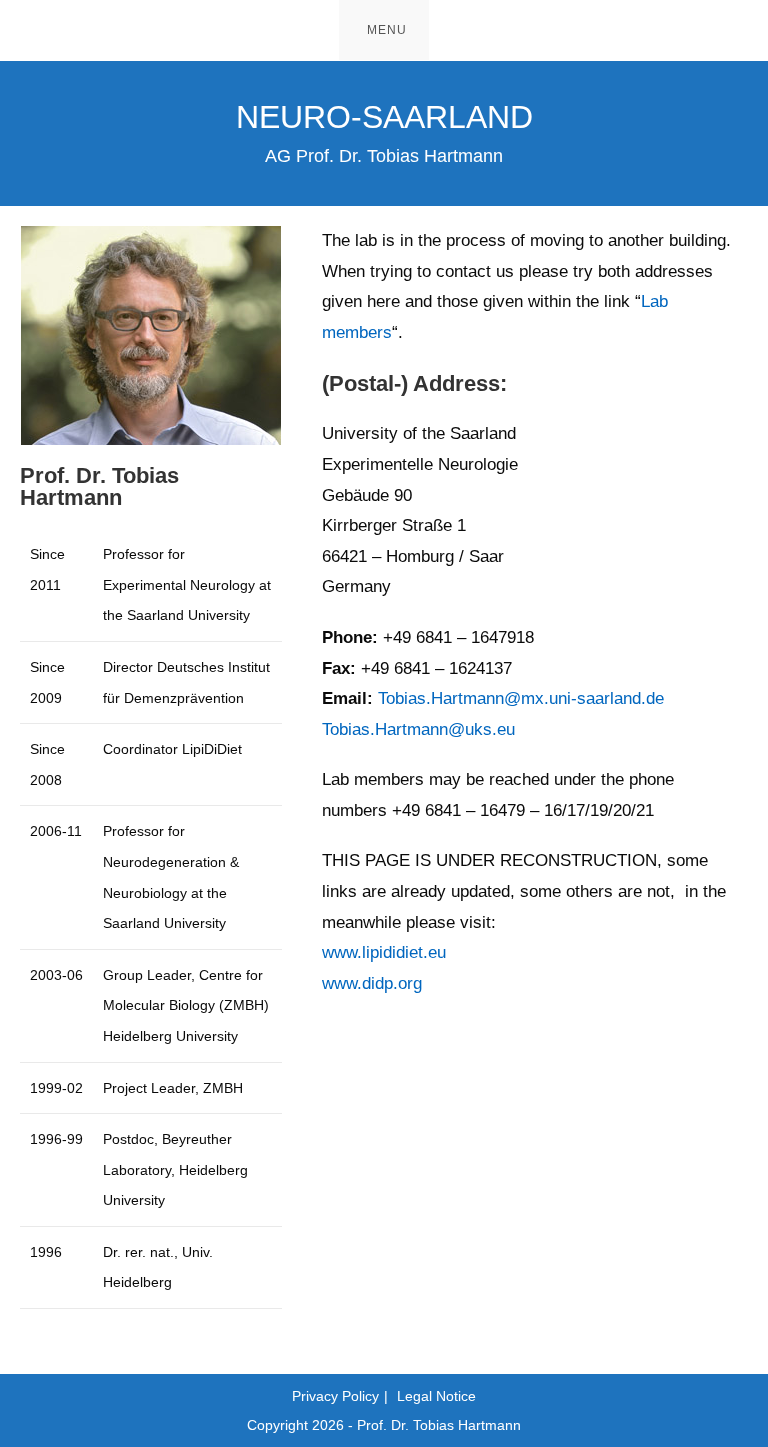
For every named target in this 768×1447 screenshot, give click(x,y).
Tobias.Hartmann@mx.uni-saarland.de (521, 698)
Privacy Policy (335, 1396)
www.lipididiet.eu (384, 952)
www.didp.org (372, 983)
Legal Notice (436, 1396)
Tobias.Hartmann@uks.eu (418, 729)
